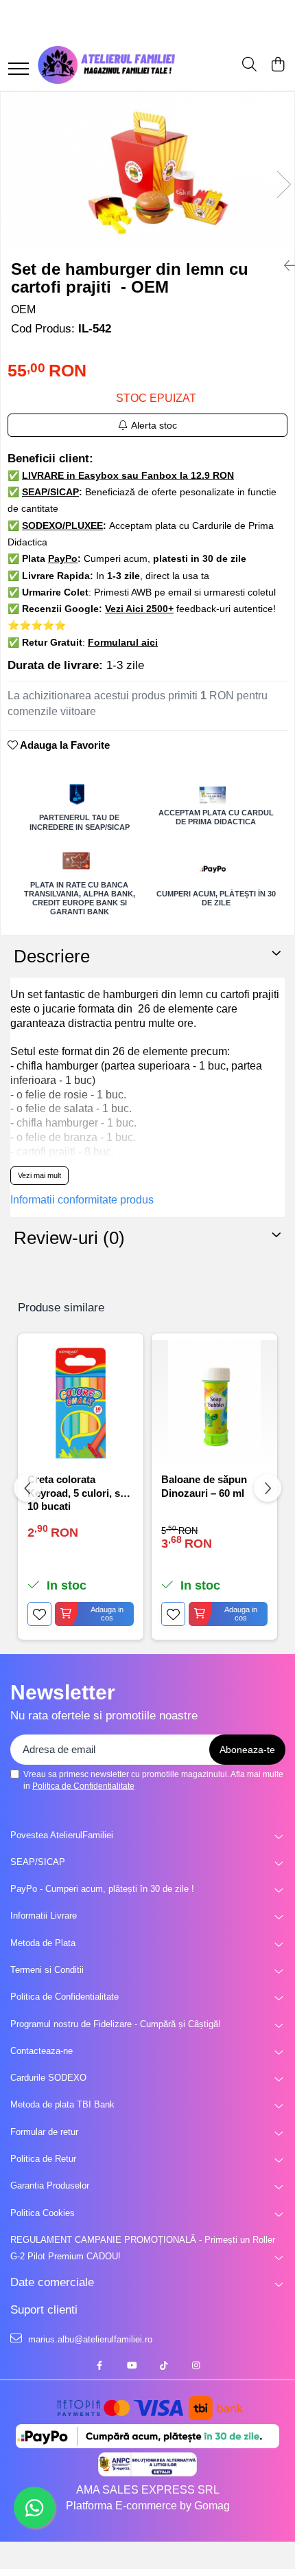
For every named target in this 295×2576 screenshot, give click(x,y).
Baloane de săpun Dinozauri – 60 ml (204, 1486)
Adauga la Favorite (64, 745)
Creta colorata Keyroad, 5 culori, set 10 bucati (78, 1492)
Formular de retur (44, 2132)
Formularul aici (123, 642)
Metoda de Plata (43, 1943)
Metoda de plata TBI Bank (62, 2104)
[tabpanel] (147, 170)
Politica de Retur (43, 2159)
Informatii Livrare (44, 1916)
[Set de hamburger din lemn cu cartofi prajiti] (147, 170)
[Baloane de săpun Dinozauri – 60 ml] (214, 1403)
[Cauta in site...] (249, 65)
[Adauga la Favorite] (39, 1614)
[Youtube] (131, 2366)
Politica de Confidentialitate (83, 1786)
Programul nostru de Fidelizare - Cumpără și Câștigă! (116, 2024)
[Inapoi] (284, 266)
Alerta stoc (154, 425)
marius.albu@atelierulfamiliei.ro (89, 2339)
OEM (23, 309)
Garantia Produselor (50, 2185)
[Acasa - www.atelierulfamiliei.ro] (106, 65)
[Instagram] (196, 2366)
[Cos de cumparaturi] (278, 65)
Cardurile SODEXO (48, 2078)
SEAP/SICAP (38, 1862)
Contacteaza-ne (42, 2051)
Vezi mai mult (39, 1175)
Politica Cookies (43, 2213)
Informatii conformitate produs (82, 1200)
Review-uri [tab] (69, 1238)
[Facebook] (99, 2366)
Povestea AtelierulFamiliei (62, 1835)
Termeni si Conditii (47, 1970)
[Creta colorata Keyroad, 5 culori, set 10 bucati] (81, 1403)
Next (283, 184)
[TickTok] (164, 2366)
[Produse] (19, 70)
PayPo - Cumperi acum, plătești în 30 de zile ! (102, 1889)
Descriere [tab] (52, 956)
